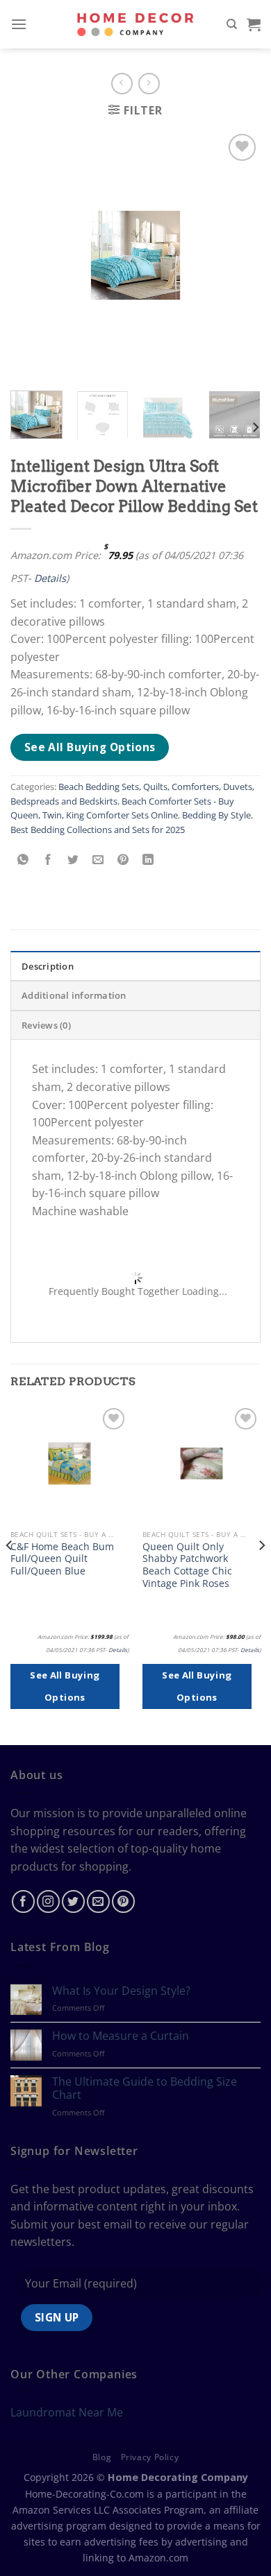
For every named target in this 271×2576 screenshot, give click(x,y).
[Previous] (10, 1573)
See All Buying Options (90, 747)
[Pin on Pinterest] (123, 860)
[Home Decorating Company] (136, 24)
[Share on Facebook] (48, 860)
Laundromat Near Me (67, 2412)
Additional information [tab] (74, 995)
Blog (102, 2457)
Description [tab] (48, 966)
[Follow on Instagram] (48, 1901)
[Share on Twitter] (73, 860)
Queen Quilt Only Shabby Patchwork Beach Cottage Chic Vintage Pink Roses (187, 1565)
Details (50, 578)
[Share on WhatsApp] (23, 860)
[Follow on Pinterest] (123, 1901)
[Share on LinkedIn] (148, 860)
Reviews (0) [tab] (46, 1025)
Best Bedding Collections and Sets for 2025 (98, 830)
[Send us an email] (98, 1901)
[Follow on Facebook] (23, 1901)
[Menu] (19, 24)
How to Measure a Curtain (121, 2036)
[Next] (255, 428)
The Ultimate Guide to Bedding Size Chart (145, 2088)
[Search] (232, 24)
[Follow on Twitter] (73, 1901)
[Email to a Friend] (98, 860)
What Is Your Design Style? (121, 1991)
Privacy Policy (150, 2457)
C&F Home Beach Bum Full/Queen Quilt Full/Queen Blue (62, 1559)
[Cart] (254, 24)
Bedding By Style (216, 815)
